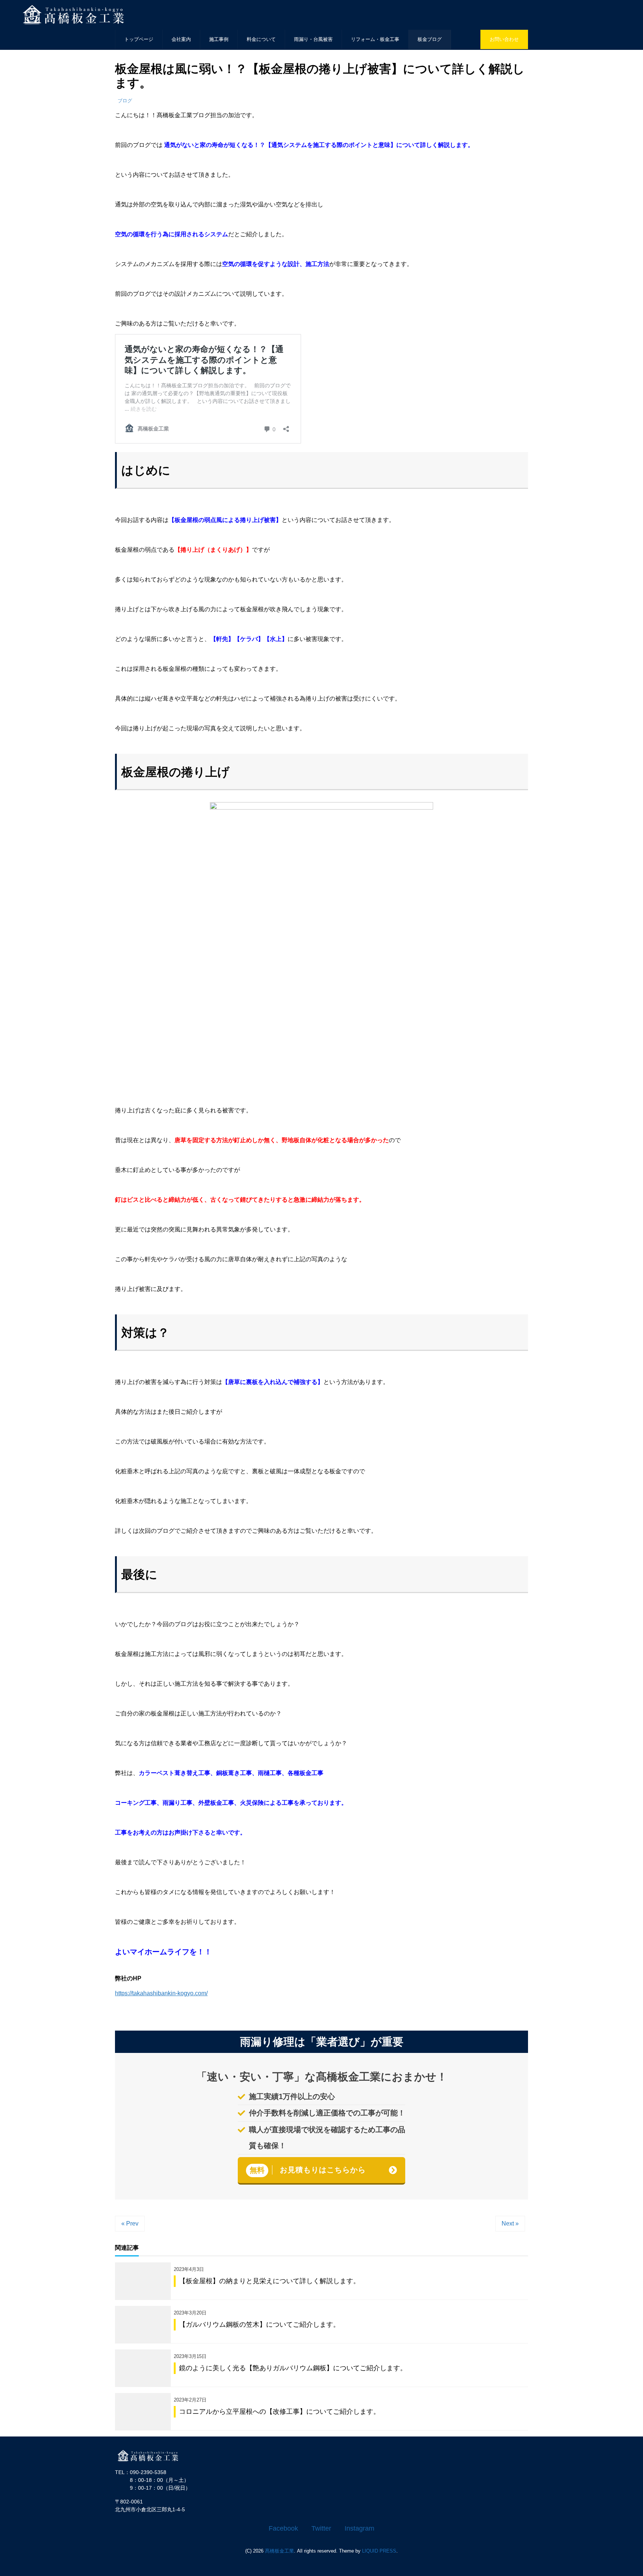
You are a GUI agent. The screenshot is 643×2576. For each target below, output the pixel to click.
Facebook (283, 2528)
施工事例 (219, 39)
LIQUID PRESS (379, 2551)
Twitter (321, 2528)
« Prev (130, 2223)
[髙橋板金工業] (152, 2455)
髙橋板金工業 (279, 2551)
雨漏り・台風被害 (313, 39)
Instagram (359, 2528)
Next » (510, 2223)
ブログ (125, 101)
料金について (261, 39)
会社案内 (181, 39)
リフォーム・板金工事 (375, 39)
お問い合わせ (504, 39)
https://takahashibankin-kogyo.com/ (161, 1993)
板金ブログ (430, 39)
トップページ (139, 39)
